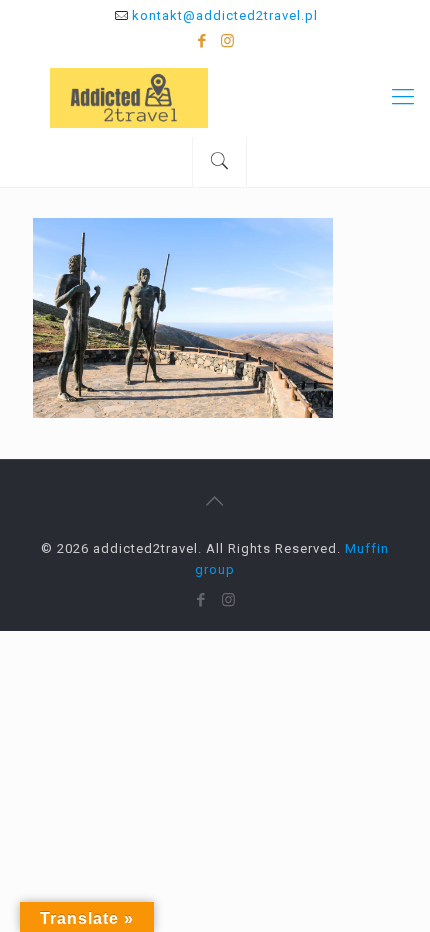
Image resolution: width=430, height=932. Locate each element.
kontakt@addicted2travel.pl (225, 15)
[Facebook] (202, 41)
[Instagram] (228, 41)
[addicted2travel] (215, 97)
